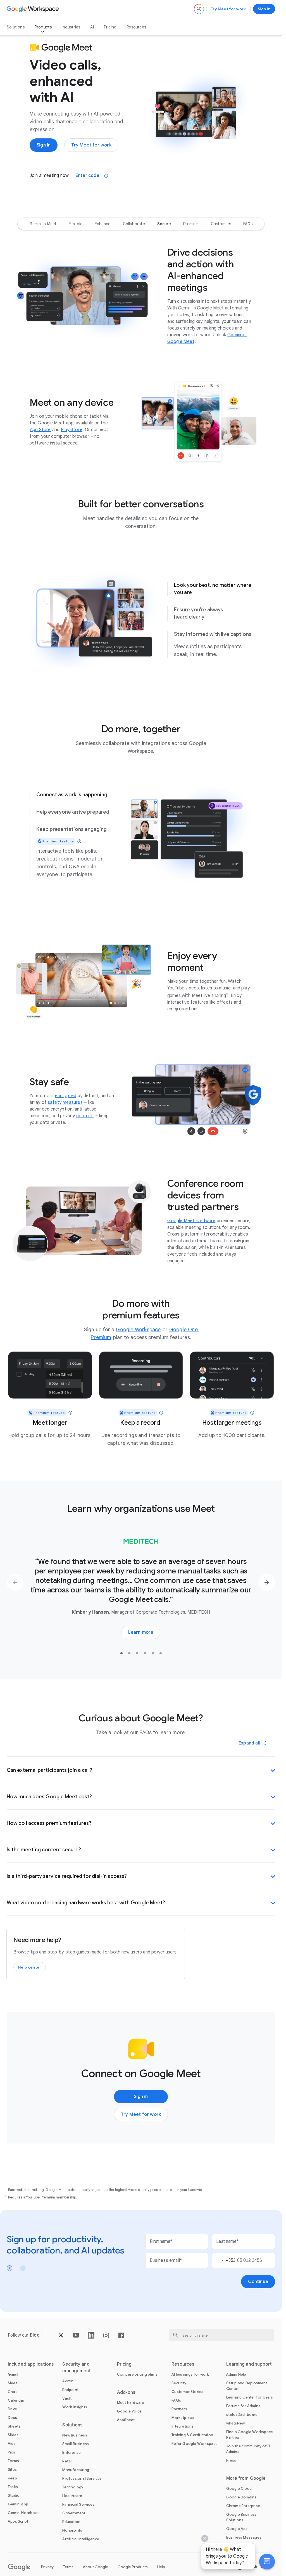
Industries (71, 27)
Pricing (110, 27)
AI (92, 27)
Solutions (16, 27)
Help (161, 2567)
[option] (43, 224)
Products (43, 27)
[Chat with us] (267, 2561)
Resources (136, 27)
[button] (267, 2561)
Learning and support (249, 2364)
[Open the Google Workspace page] (33, 9)
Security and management (77, 2368)
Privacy (47, 2567)
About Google (96, 2567)
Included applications (31, 2364)
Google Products (133, 2567)
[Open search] (199, 9)
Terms (68, 2567)
